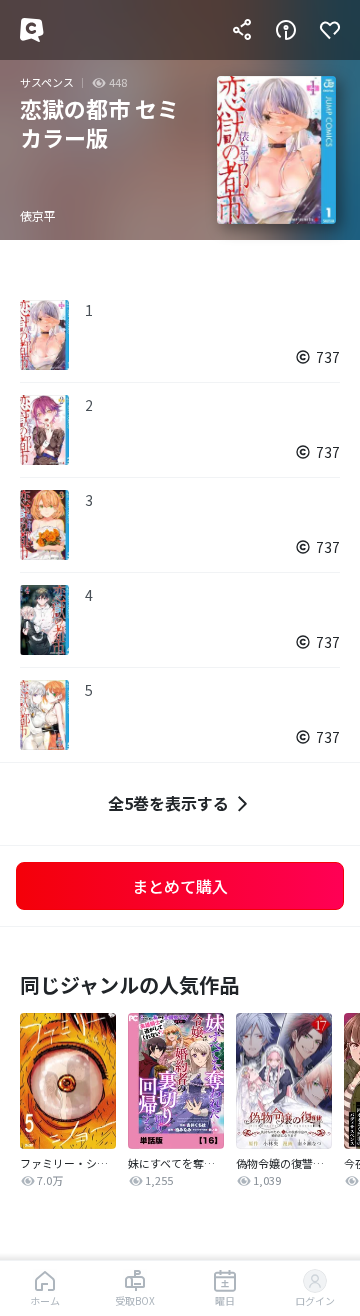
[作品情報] (286, 30)
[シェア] (242, 30)
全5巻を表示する (168, 803)
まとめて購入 (180, 886)
